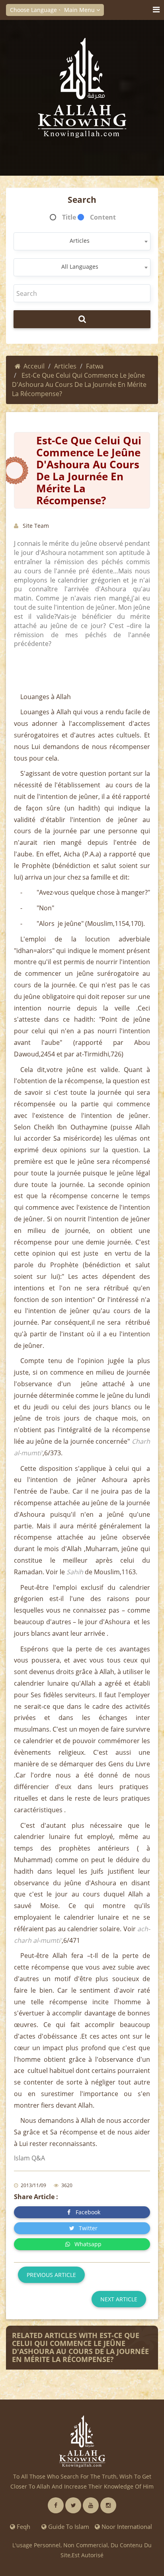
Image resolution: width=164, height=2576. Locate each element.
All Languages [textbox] (80, 267)
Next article (119, 2299)
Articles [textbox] (80, 241)
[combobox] (82, 241)
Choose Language (34, 10)
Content (103, 217)
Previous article (51, 2275)
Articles (65, 366)
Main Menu (80, 10)
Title (69, 217)
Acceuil (34, 366)
